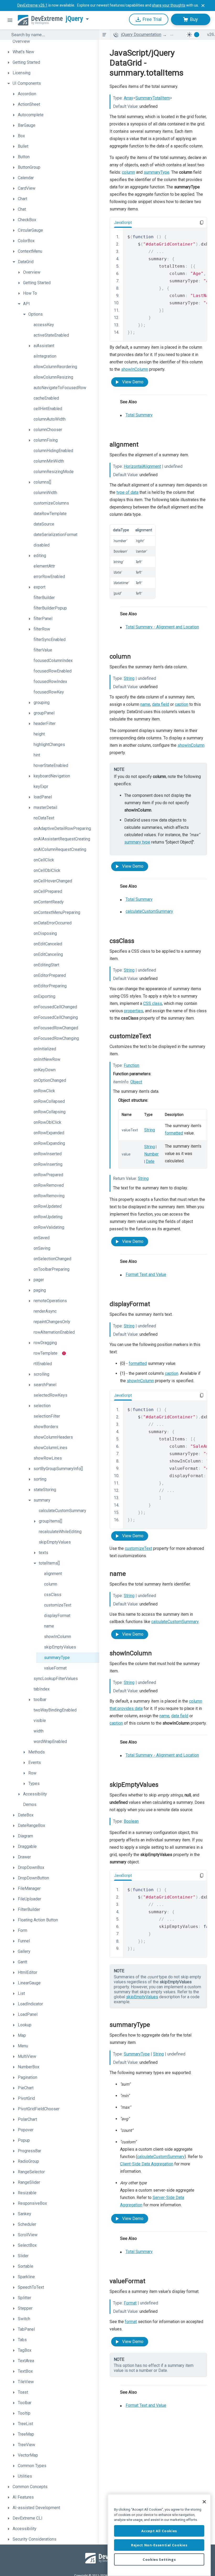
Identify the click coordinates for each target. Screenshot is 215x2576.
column (128, 172)
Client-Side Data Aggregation (147, 2164)
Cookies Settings (159, 2559)
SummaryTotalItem (153, 98)
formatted (174, 1133)
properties (134, 1011)
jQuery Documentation (141, 35)
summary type (137, 842)
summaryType (157, 172)
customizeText (138, 1548)
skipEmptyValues (142, 1997)
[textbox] (52, 35)
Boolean (131, 1821)
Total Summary (139, 415)
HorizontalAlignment (142, 466)
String (129, 678)
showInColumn (135, 369)
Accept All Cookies (159, 2531)
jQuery (74, 19)
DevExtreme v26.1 (32, 5)
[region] (159, 2535)
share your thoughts (169, 5)
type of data (127, 492)
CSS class (153, 1003)
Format (130, 2303)
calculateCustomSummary (149, 911)
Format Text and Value (146, 1274)
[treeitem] (52, 41)
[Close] (204, 2502)
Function (131, 1065)
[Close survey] (203, 6)
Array (128, 98)
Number (151, 1154)
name (145, 704)
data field (161, 704)
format (131, 2322)
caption (182, 704)
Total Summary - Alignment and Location (162, 627)
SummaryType (137, 2054)
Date (150, 1161)
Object (136, 1082)
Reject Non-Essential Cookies (159, 2545)
